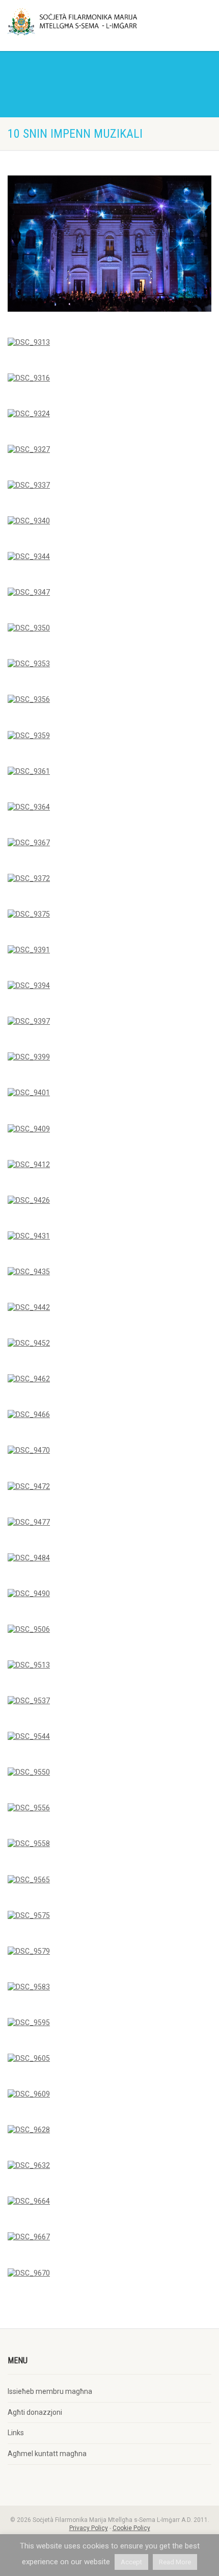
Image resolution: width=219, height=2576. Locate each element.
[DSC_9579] (29, 1951)
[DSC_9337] (29, 485)
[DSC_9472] (29, 1486)
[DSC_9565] (29, 1880)
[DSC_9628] (29, 2130)
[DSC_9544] (29, 1737)
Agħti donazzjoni (35, 2412)
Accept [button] (131, 2562)
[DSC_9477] (29, 1522)
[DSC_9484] (29, 1558)
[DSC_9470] (29, 1451)
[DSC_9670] (29, 2273)
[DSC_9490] (29, 1594)
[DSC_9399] (29, 1057)
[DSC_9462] (29, 1379)
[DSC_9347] (29, 593)
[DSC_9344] (29, 557)
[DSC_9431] (29, 1236)
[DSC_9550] (29, 1773)
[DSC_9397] (29, 1022)
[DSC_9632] (29, 2166)
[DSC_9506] (29, 1629)
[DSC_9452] (29, 1344)
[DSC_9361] (29, 771)
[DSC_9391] (29, 950)
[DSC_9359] (29, 736)
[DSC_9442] (29, 1308)
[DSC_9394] (29, 986)
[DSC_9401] (29, 1093)
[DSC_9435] (29, 1272)
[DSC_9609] (29, 2094)
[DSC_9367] (29, 843)
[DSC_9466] (29, 1415)
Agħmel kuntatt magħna (47, 2454)
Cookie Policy (131, 2528)
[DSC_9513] (29, 1665)
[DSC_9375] (29, 915)
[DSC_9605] (29, 2059)
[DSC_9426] (29, 1200)
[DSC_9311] (109, 244)
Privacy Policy (89, 2528)
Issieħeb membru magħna (50, 2391)
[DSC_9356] (29, 700)
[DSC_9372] (29, 878)
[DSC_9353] (29, 664)
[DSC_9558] (29, 1844)
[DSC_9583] (29, 1987)
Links (16, 2433)
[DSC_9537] (29, 1701)
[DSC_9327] (29, 449)
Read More (175, 2562)
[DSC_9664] (29, 2202)
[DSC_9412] (29, 1165)
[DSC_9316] (29, 378)
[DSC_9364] (29, 807)
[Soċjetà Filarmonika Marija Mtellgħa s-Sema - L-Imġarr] (73, 22)
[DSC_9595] (29, 2023)
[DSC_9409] (29, 1129)
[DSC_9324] (29, 414)
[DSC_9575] (29, 1915)
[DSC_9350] (29, 628)
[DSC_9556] (29, 1808)
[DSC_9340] (29, 521)
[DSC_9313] (29, 342)
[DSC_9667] (29, 2237)
